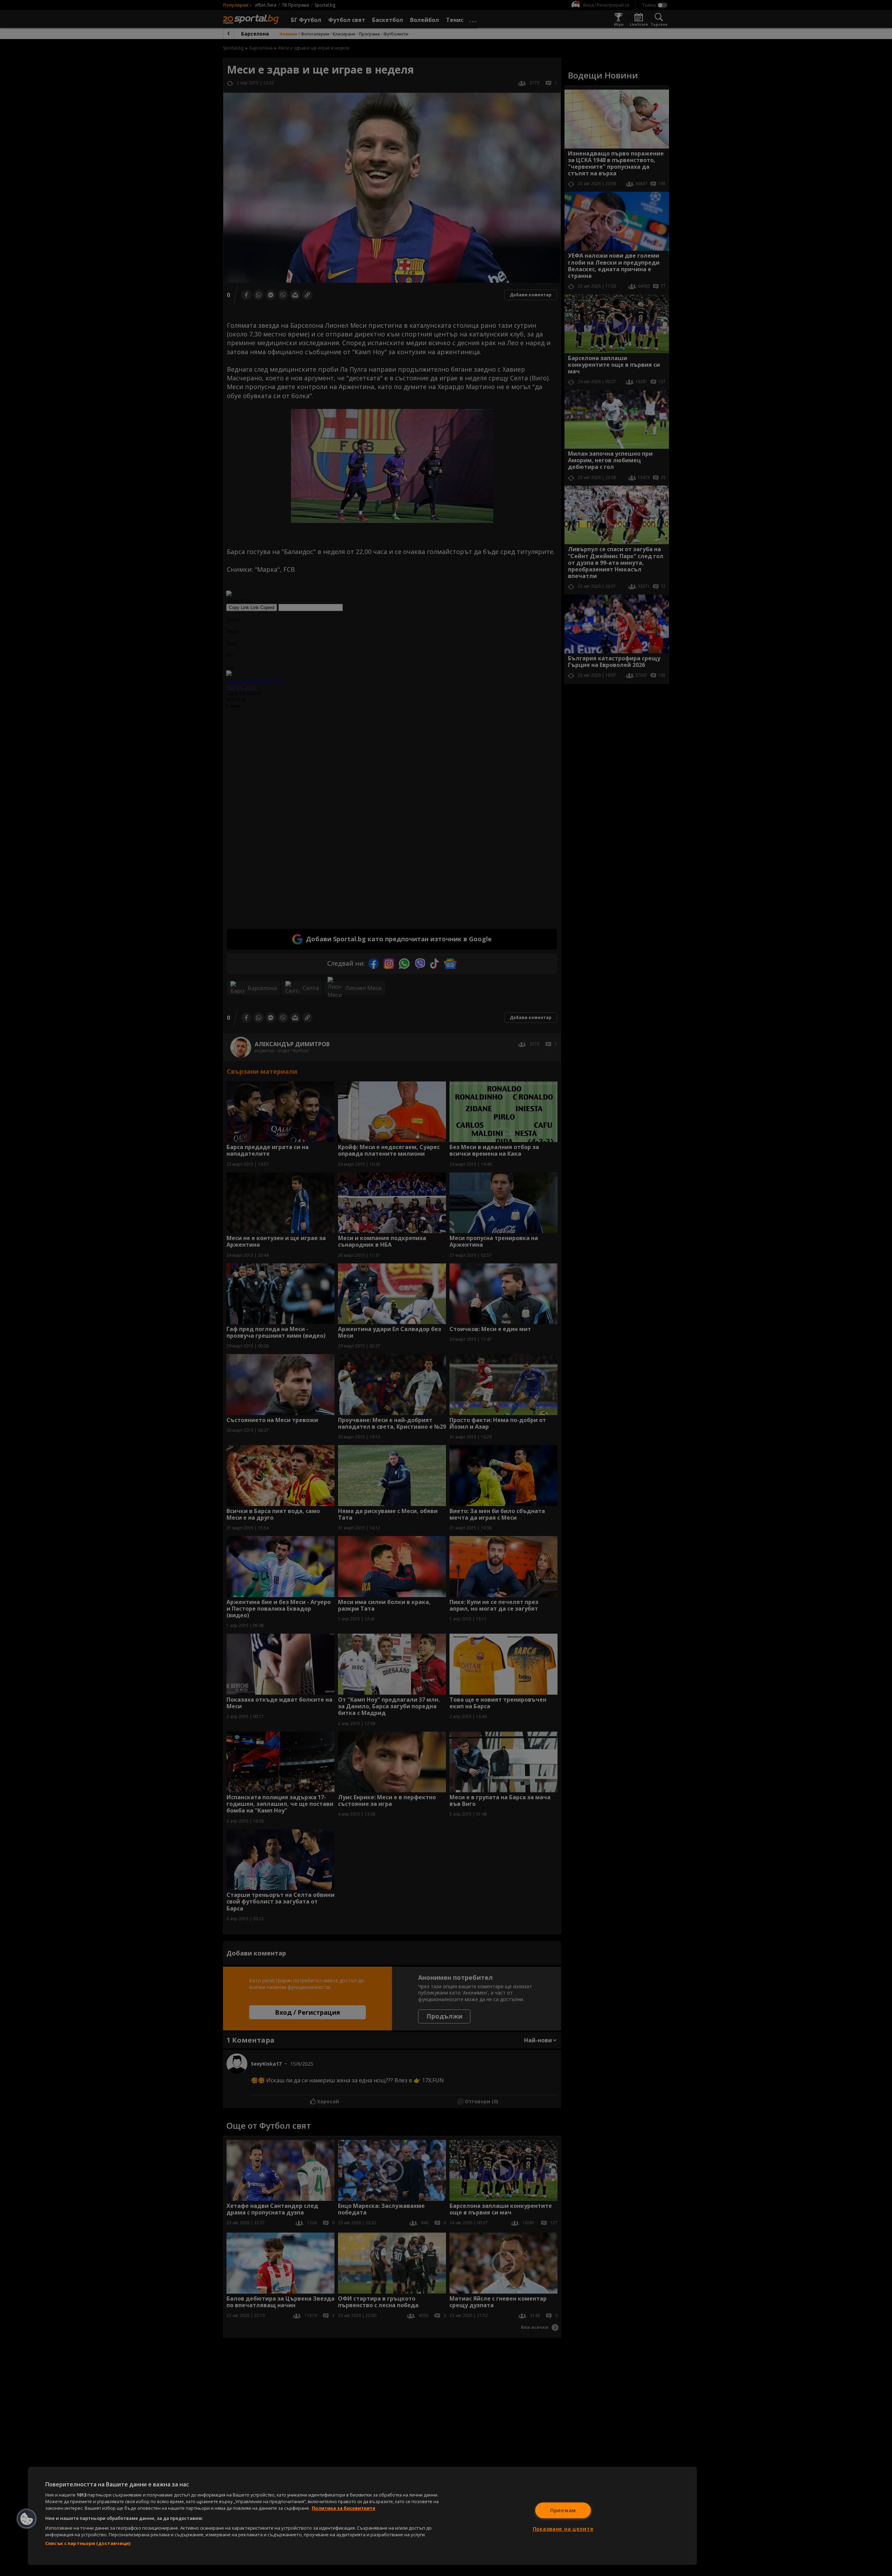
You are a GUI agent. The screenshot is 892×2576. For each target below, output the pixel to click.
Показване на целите (563, 2529)
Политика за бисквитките (344, 2508)
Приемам (563, 2510)
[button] (27, 2519)
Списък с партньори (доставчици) (88, 2543)
